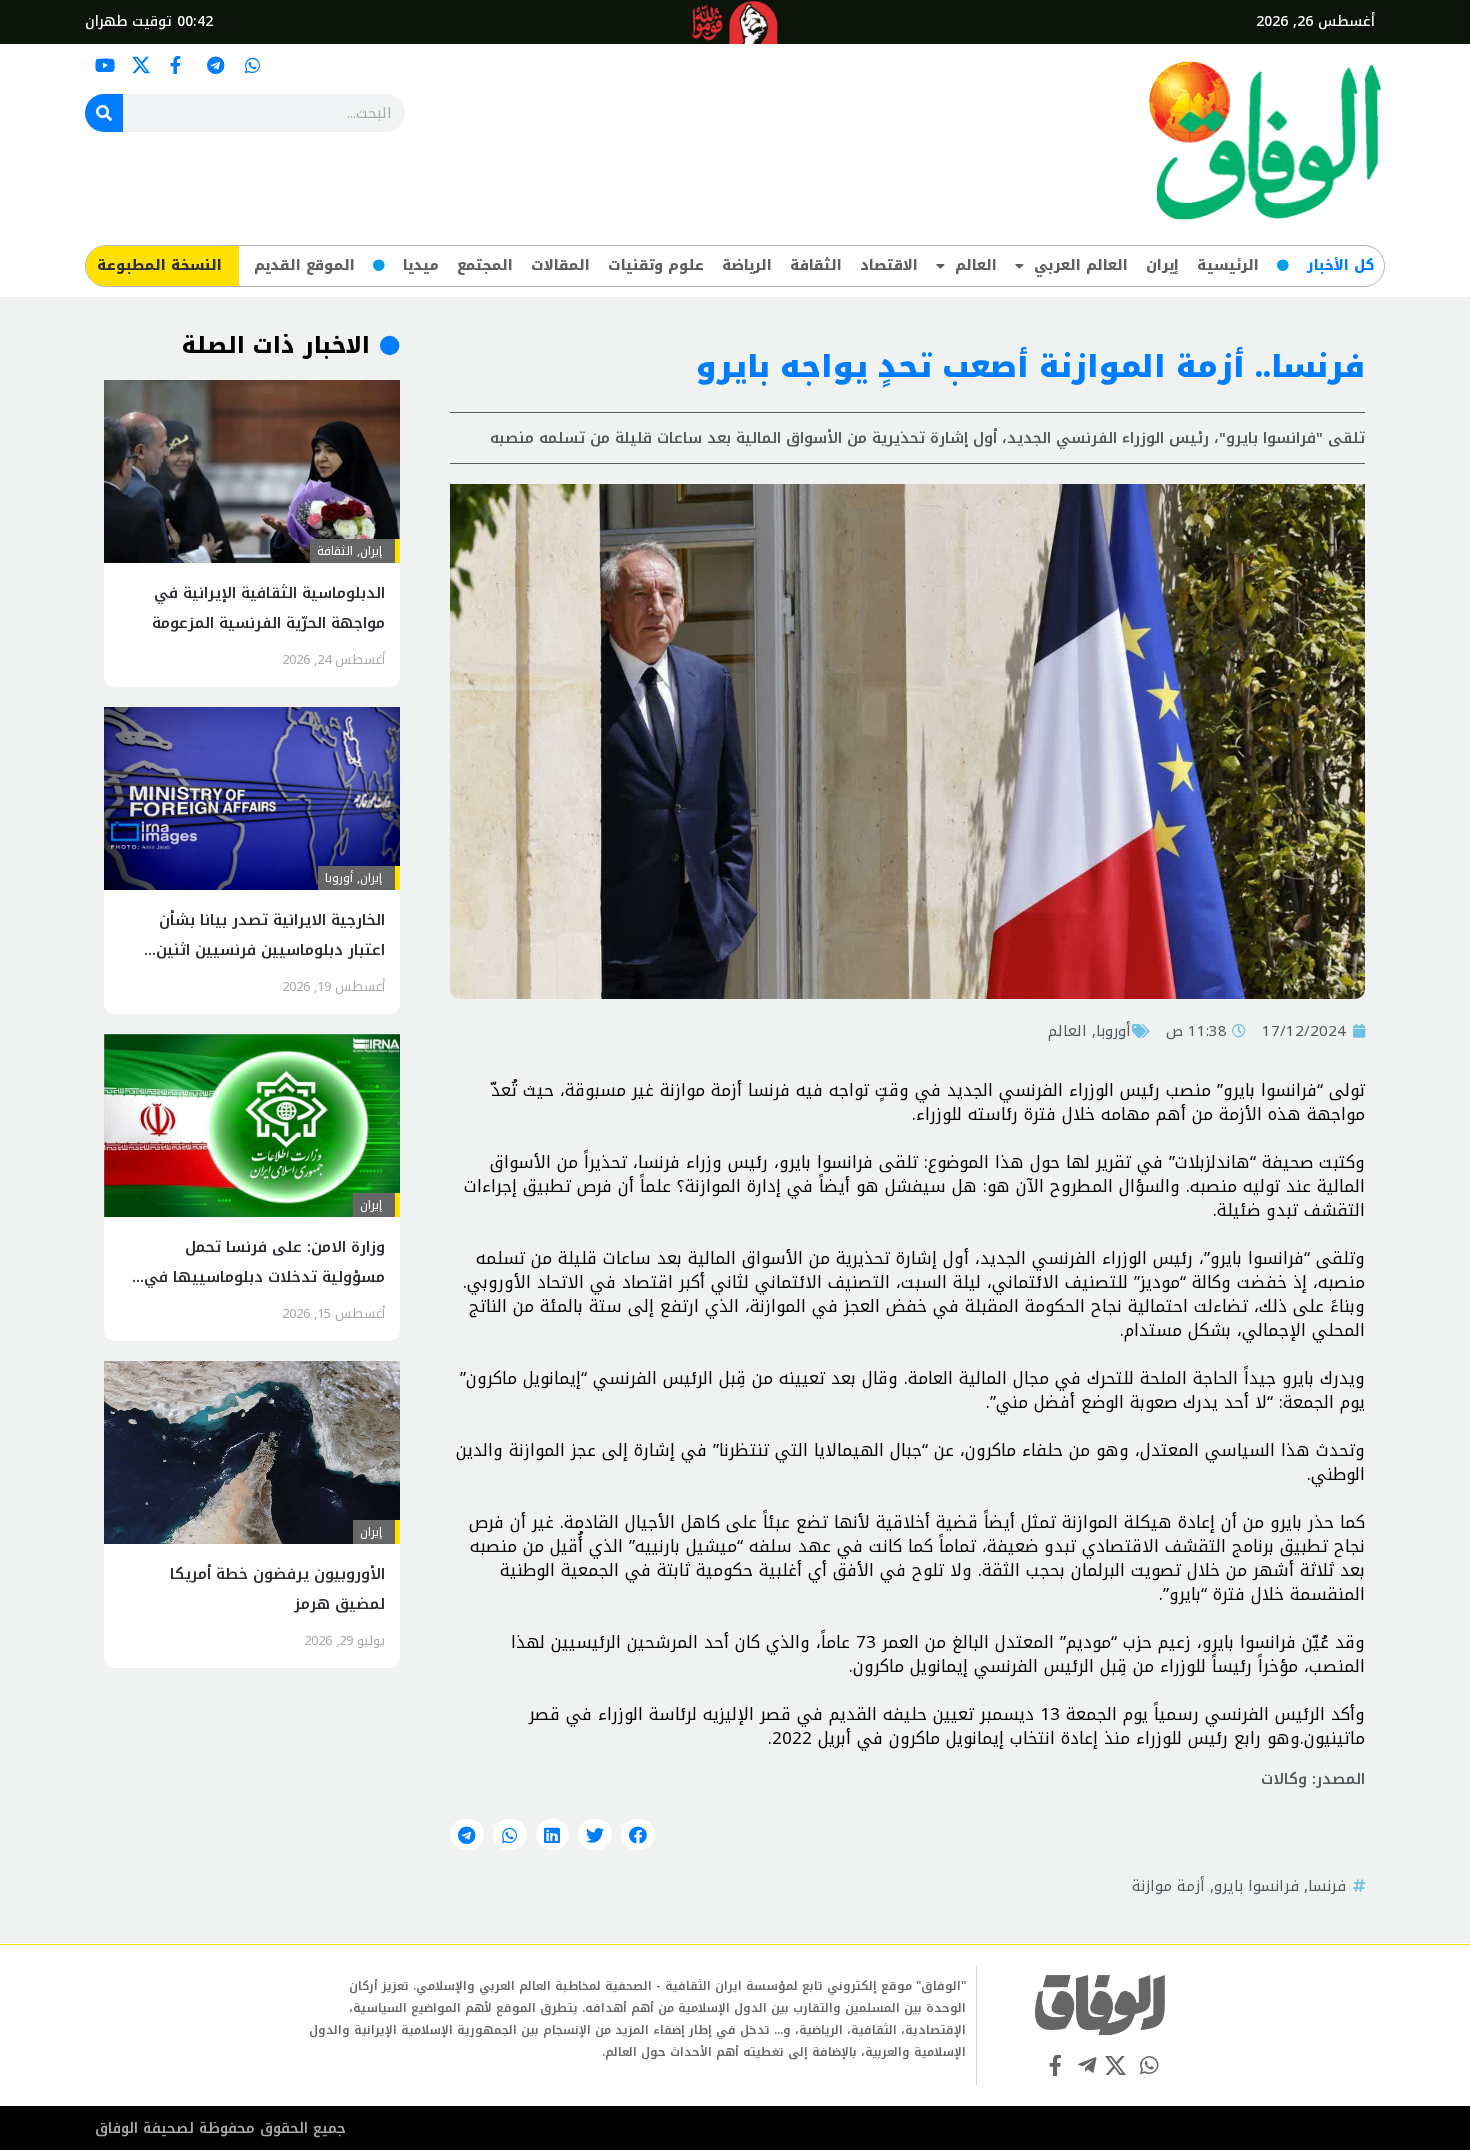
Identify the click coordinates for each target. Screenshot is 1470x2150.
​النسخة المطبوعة (159, 265)
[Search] (104, 113)
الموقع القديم (304, 265)
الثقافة (816, 265)
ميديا (421, 265)
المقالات (560, 265)
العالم (976, 265)
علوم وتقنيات (656, 265)
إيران (1162, 265)
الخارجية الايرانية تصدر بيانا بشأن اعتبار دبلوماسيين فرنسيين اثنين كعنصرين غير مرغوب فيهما (270, 950)
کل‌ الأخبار (1340, 265)
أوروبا (1113, 1031)
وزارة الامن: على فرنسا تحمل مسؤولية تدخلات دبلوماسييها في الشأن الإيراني (264, 1277)
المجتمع (485, 265)
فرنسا (1327, 1886)
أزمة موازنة (1168, 1886)
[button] (638, 1835)
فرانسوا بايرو (1256, 1886)
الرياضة (747, 265)
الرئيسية (1228, 265)
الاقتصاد (889, 265)
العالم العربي (1081, 265)
